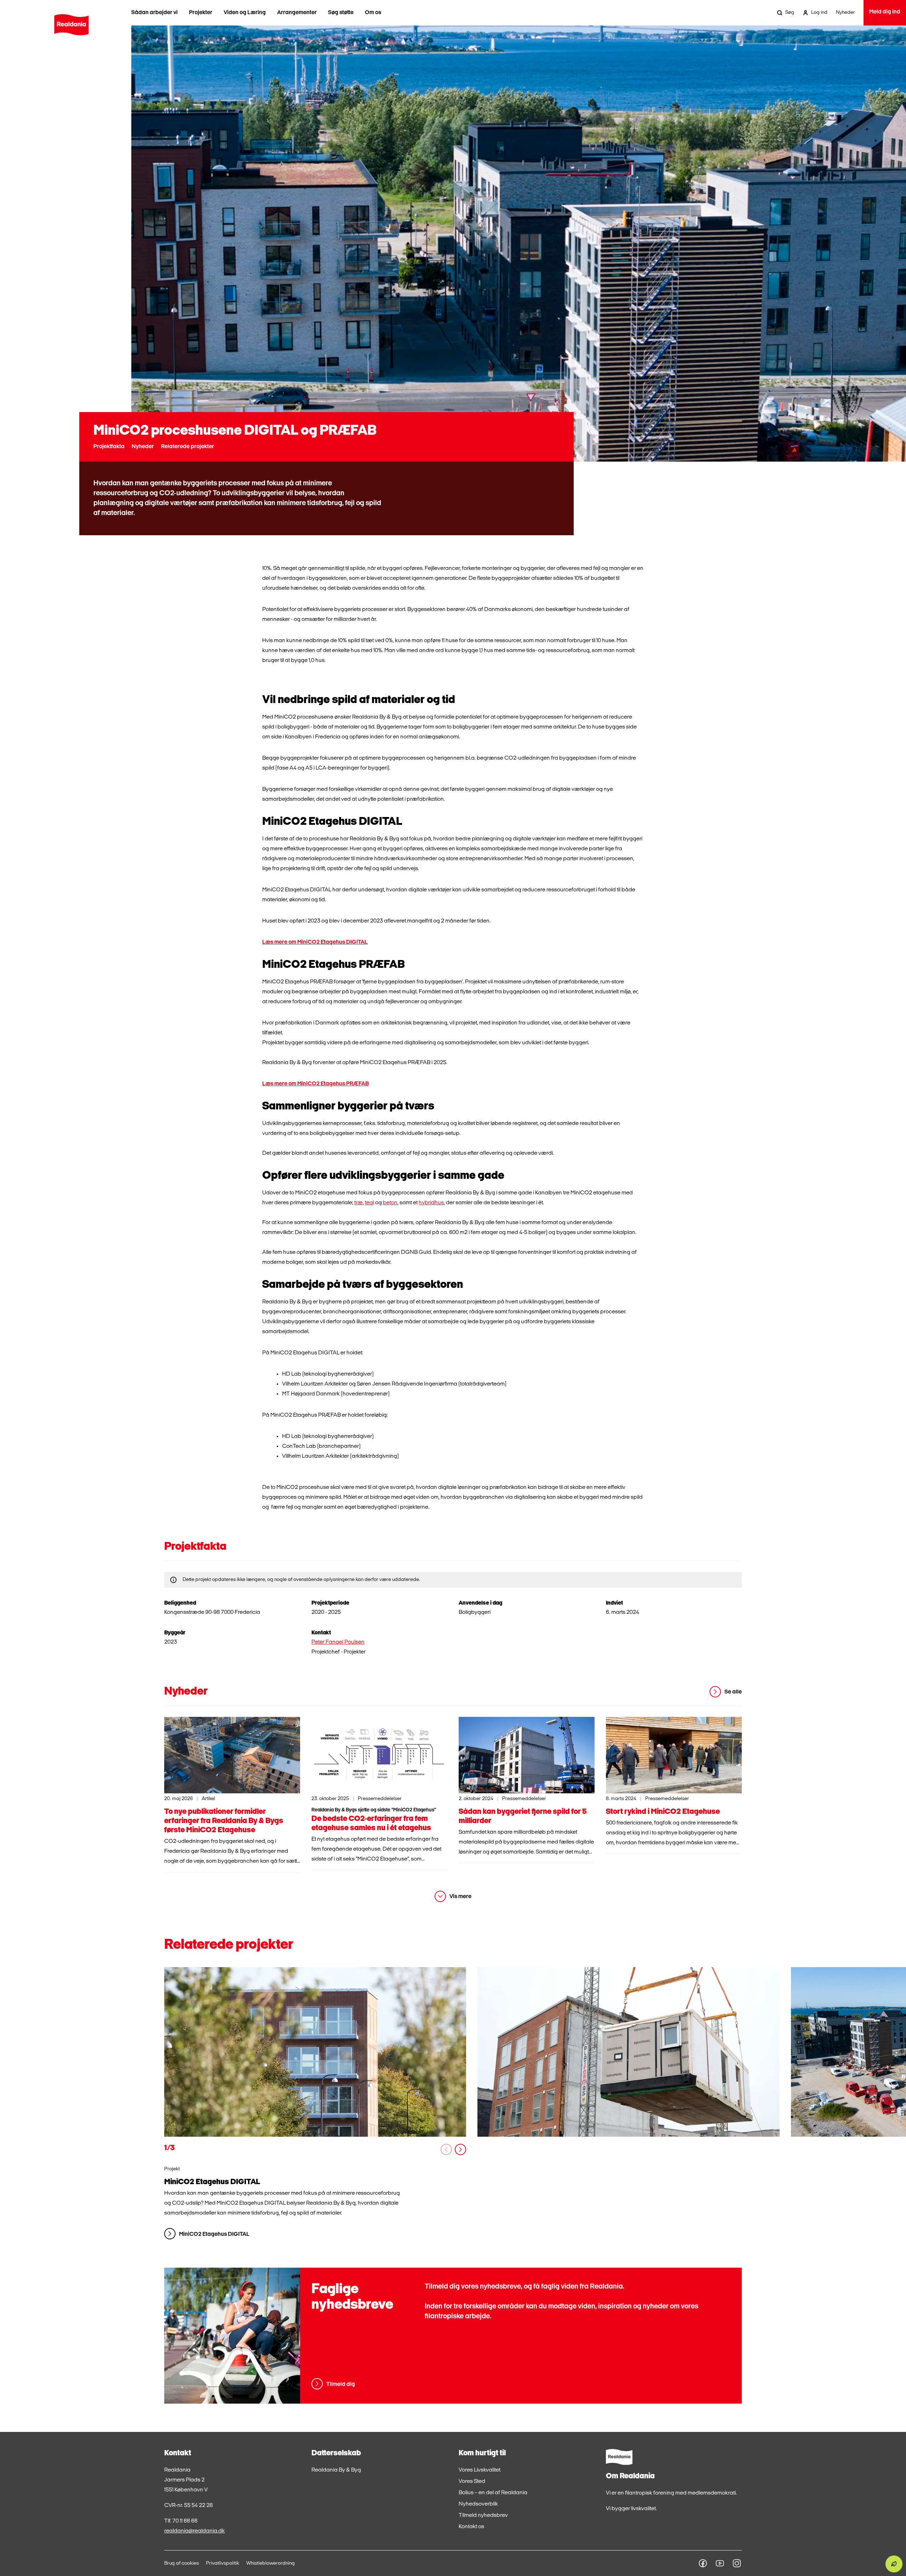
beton (390, 1203)
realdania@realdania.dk (194, 2531)
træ (359, 1203)
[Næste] (460, 2149)
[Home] (71, 25)
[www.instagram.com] (737, 2563)
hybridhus (431, 1203)
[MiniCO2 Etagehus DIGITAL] (315, 2052)
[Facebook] (703, 2563)
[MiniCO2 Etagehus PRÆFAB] (628, 2052)
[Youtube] (720, 2563)
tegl (369, 1203)
